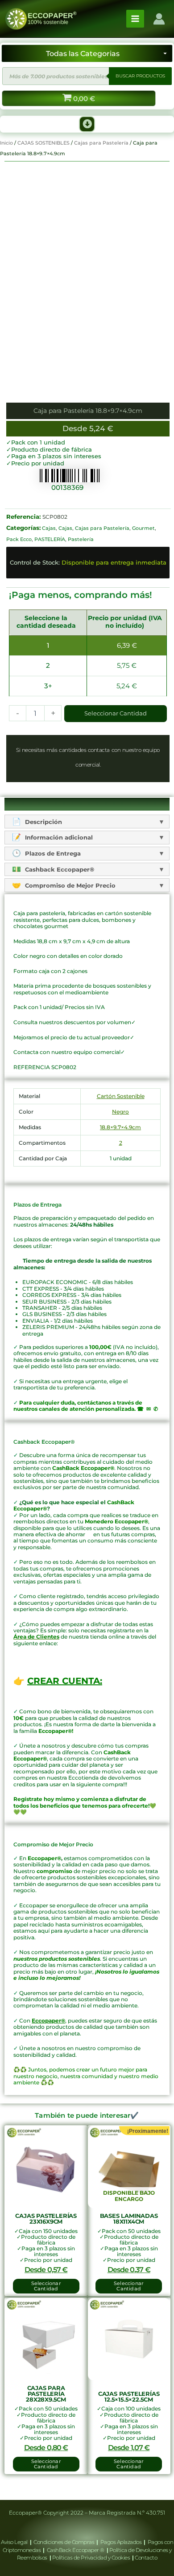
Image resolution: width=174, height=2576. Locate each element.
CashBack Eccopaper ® (77, 2550)
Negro (120, 1112)
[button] (87, 124)
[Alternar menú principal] (135, 19)
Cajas (49, 528)
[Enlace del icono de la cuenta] (159, 19)
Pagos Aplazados (121, 2542)
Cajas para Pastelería (101, 143)
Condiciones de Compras (64, 2542)
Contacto (146, 2558)
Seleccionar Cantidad (116, 713)
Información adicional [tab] (58, 837)
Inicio (6, 143)
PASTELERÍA (50, 539)
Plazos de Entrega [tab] (52, 853)
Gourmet (143, 528)
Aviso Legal (15, 2542)
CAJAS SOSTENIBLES (43, 143)
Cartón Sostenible (121, 1096)
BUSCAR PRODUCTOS (140, 76)
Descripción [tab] (43, 822)
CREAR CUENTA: (65, 1681)
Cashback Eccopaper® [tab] (59, 869)
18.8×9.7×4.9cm (120, 1127)
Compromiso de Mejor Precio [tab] (69, 885)
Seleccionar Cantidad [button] (46, 2286)
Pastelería (81, 539)
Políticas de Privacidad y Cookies (92, 2558)
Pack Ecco (19, 539)
